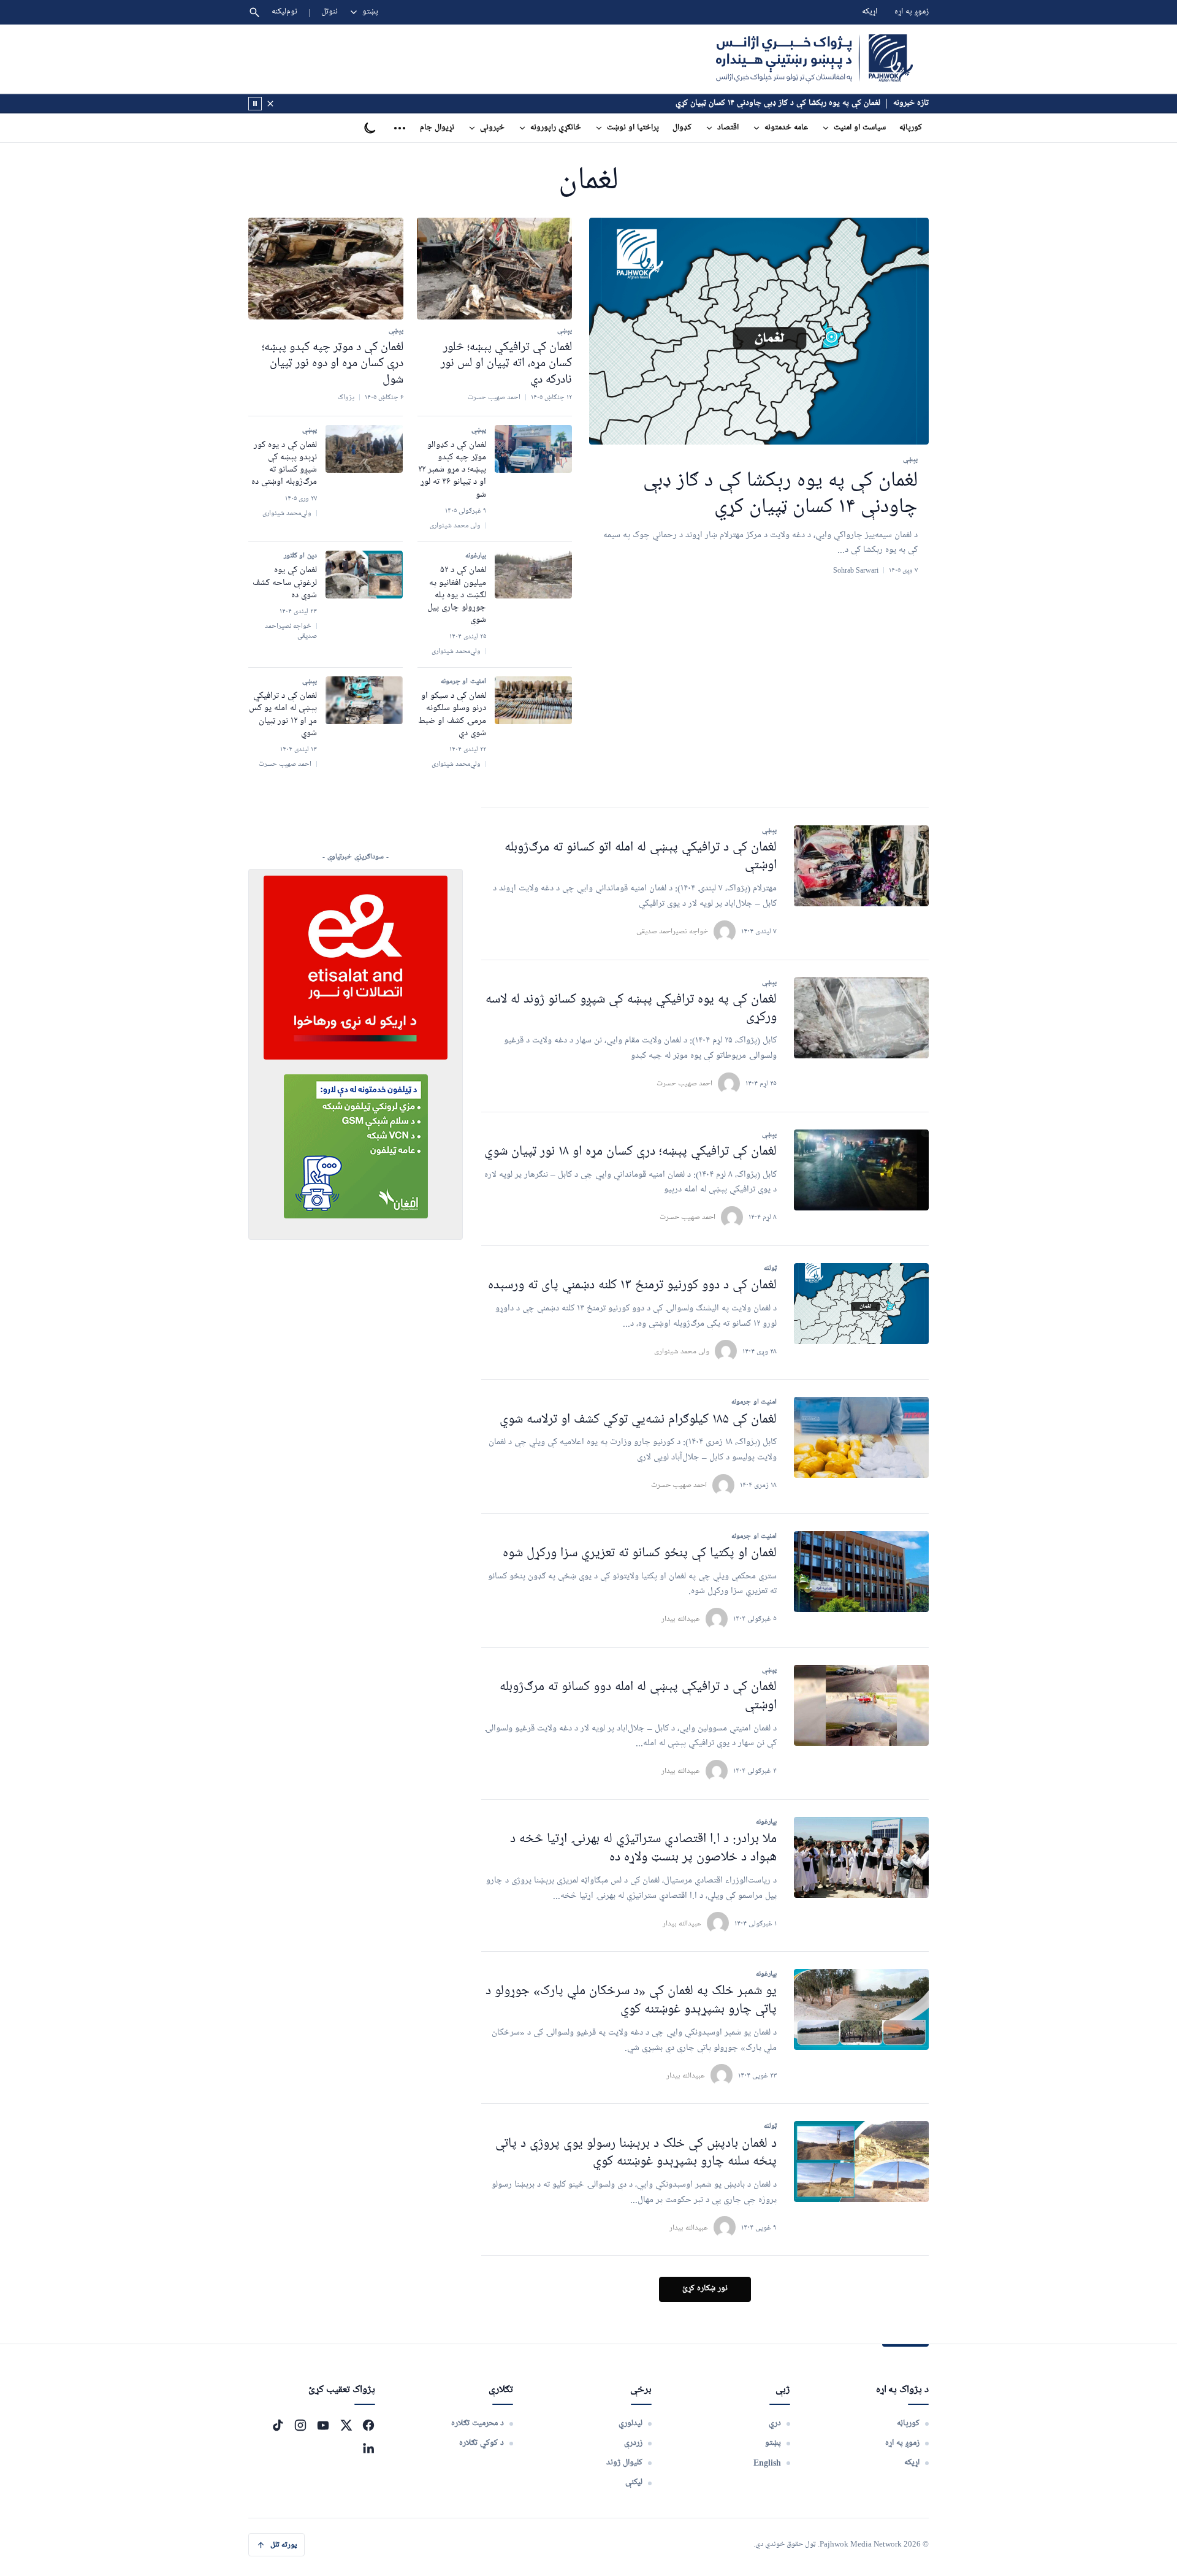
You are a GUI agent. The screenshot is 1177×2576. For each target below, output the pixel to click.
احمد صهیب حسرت (684, 1083)
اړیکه (870, 12)
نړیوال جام (437, 128)
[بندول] (270, 104)
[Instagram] (300, 2425)
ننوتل (329, 12)
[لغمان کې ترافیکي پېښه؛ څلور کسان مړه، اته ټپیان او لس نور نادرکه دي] (494, 269)
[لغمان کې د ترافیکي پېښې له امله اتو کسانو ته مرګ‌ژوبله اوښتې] (861, 866)
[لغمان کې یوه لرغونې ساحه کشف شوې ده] (364, 575)
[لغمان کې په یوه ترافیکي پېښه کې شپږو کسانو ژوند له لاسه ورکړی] (861, 1018)
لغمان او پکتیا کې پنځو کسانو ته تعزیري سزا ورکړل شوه (640, 1554)
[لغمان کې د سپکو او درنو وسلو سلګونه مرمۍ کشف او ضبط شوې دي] (533, 700)
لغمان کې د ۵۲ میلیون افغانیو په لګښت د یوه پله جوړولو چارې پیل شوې (457, 595)
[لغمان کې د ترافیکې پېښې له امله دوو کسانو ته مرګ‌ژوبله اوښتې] (861, 1705)
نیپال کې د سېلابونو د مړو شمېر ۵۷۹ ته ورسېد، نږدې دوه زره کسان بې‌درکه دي (756, 103)
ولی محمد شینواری (682, 1351)
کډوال (682, 128)
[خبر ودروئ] (255, 104)
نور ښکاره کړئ (705, 2289)
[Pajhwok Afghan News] (814, 59)
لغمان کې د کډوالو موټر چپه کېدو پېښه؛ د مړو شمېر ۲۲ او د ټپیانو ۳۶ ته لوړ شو (452, 470)
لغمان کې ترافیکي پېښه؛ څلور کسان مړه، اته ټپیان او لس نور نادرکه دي (506, 363)
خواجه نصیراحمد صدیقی (672, 931)
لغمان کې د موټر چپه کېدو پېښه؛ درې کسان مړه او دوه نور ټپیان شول (333, 363)
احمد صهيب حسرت (679, 1485)
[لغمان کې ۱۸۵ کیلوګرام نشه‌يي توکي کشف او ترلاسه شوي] (861, 1437)
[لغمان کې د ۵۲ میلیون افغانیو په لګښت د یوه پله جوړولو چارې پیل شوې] (533, 575)
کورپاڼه (911, 128)
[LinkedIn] (368, 2448)
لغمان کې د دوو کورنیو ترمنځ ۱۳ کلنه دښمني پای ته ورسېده (632, 1286)
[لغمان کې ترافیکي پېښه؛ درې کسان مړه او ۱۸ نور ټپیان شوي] (861, 1170)
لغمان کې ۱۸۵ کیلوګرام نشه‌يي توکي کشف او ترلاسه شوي (638, 1420)
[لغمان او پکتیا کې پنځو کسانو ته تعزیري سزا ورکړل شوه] (861, 1572)
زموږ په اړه (912, 12)
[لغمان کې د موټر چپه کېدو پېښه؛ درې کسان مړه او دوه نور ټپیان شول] (326, 269)
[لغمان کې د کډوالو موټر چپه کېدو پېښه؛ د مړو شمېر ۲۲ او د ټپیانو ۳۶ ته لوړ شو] (533, 449)
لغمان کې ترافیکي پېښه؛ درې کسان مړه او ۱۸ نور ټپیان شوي (630, 1152)
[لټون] (254, 12)
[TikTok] (278, 2425)
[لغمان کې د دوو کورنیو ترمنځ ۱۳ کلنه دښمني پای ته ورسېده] (861, 1304)
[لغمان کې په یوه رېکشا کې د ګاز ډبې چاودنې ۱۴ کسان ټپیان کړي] (759, 331)
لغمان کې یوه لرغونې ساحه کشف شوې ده (285, 583)
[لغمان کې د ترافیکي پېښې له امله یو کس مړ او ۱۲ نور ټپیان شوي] (364, 700)
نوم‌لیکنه (284, 12)
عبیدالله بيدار (686, 2075)
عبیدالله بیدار (681, 1619)
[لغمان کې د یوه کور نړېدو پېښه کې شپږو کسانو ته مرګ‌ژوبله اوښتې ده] (364, 449)
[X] (346, 2425)
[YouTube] (323, 2425)
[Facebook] (368, 2425)
